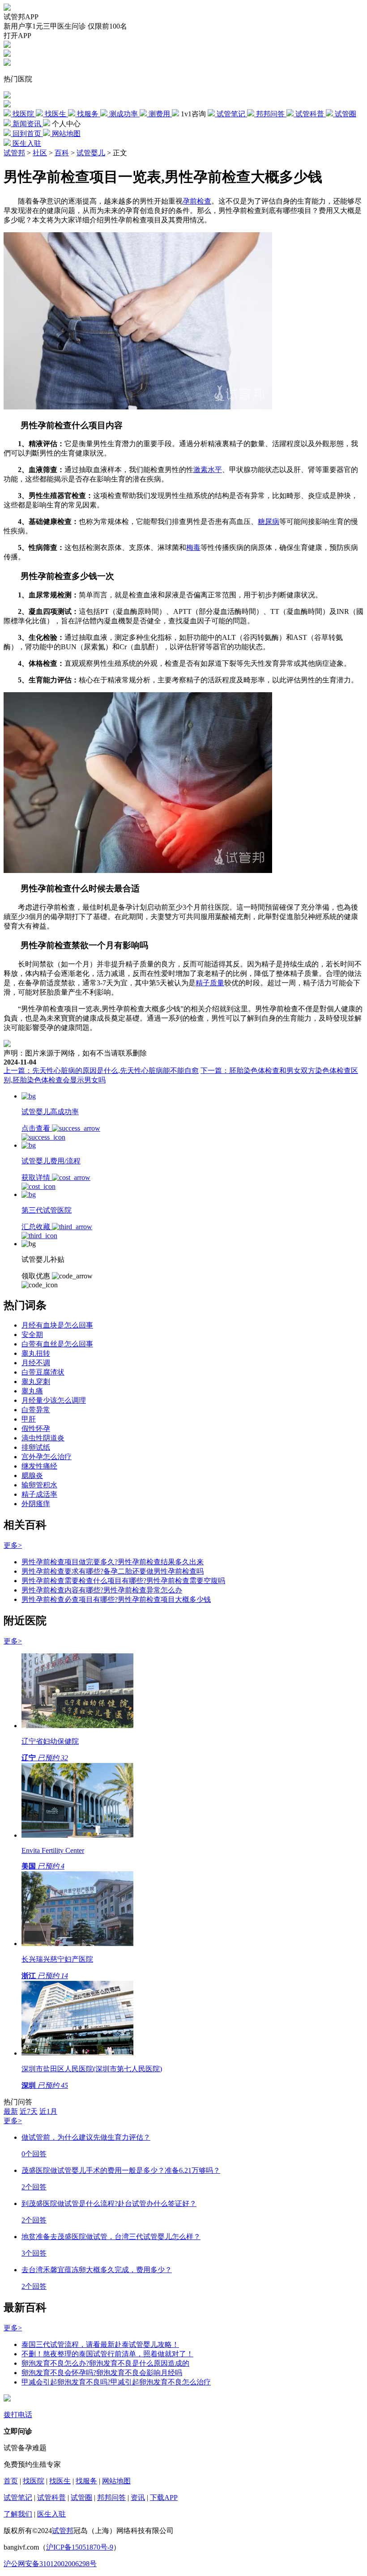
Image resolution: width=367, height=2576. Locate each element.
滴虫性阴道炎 (43, 1438)
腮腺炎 (32, 1475)
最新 (11, 2111)
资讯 (138, 2497)
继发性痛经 (39, 1466)
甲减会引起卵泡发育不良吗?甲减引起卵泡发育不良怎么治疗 (116, 2382)
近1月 (48, 2111)
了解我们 (18, 2514)
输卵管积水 (39, 1485)
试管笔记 (18, 2497)
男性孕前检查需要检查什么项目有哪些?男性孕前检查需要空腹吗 (123, 1581)
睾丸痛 (32, 1391)
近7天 (29, 2111)
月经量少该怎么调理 (54, 1400)
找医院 (34, 2481)
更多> (13, 1545)
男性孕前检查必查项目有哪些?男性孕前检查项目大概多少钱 (116, 1599)
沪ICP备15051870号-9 (80, 2547)
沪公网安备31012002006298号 (50, 2564)
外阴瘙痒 (36, 1504)
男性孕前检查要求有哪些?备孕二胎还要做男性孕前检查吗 (113, 1571)
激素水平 (208, 470)
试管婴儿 (91, 153)
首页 (11, 2481)
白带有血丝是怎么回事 (57, 1344)
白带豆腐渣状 (43, 1372)
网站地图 (116, 2481)
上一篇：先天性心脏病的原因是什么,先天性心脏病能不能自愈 (101, 1071)
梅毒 (193, 547)
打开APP (17, 36)
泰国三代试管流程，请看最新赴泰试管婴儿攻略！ (100, 2344)
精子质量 (210, 983)
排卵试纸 (36, 1447)
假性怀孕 (36, 1429)
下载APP (164, 2497)
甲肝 (29, 1419)
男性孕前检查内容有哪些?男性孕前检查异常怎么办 (102, 1590)
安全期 (32, 1335)
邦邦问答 (111, 2497)
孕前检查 (197, 201)
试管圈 (81, 2497)
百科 (62, 153)
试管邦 (14, 153)
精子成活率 (39, 1494)
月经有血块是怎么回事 (57, 1325)
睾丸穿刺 (36, 1382)
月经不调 (36, 1363)
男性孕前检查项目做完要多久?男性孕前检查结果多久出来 (113, 1562)
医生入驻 (51, 2514)
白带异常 (36, 1410)
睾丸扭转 (36, 1353)
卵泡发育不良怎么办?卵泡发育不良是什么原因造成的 (105, 2363)
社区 (40, 153)
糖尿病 (269, 522)
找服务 (86, 2481)
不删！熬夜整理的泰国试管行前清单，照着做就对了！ (107, 2354)
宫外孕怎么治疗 (47, 1457)
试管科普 (51, 2497)
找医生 (60, 2481)
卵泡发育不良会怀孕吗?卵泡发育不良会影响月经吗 (102, 2373)
